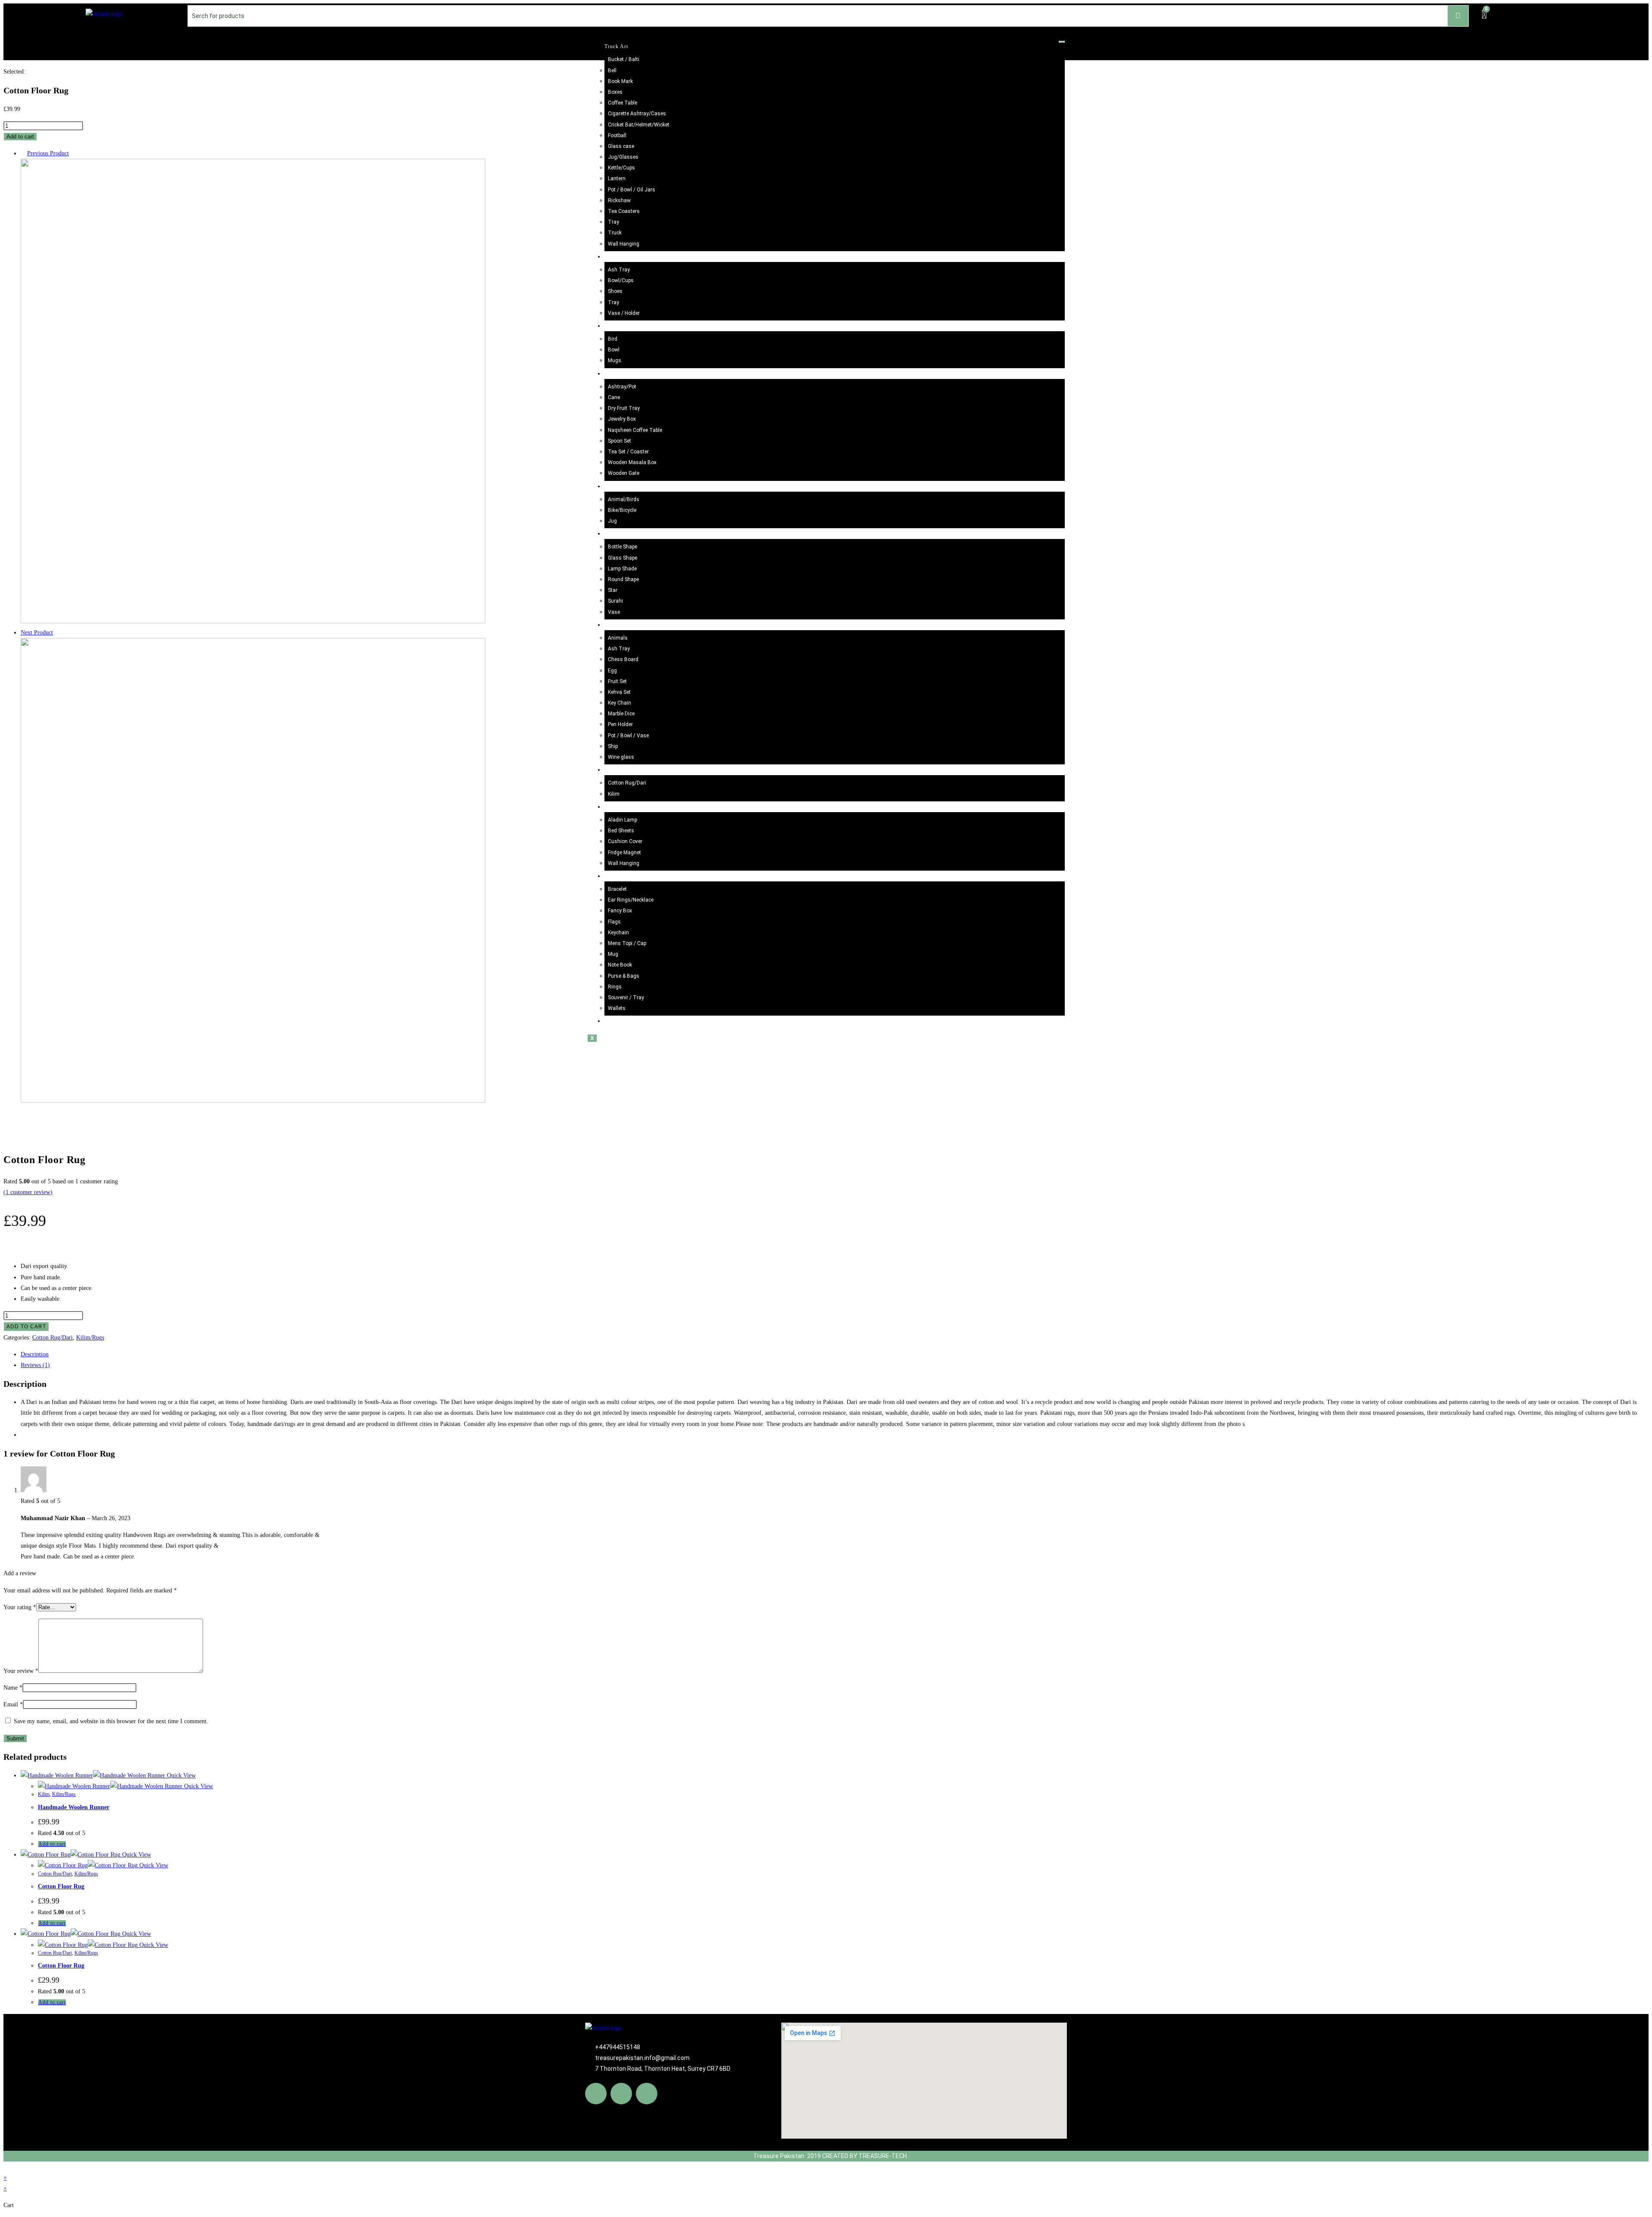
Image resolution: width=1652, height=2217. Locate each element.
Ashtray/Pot (622, 387)
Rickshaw (619, 200)
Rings (615, 987)
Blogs (612, 1021)
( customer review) (28, 1192)
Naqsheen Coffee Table (635, 430)
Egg (612, 671)
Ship (613, 746)
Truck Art (616, 46)
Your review (21, 1671)
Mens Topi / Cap (627, 943)
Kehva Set (619, 692)
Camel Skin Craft (626, 534)
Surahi (615, 601)
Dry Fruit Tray (624, 408)
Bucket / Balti (624, 59)
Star (613, 590)
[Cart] (1484, 15)
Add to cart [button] (52, 1844)
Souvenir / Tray (626, 998)
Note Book (620, 965)
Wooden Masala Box (632, 462)
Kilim (614, 794)
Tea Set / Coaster (628, 452)
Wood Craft (618, 374)
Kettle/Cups (621, 168)
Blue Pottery (620, 257)
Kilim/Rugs (618, 770)
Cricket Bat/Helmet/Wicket (639, 125)
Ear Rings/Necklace (631, 900)
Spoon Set (619, 441)
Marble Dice (621, 714)
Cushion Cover (625, 841)
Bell (612, 71)
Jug (612, 521)
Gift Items (617, 876)
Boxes (615, 92)
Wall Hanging (624, 244)
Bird (613, 339)
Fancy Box (620, 911)
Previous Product (48, 153)
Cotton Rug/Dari (627, 783)
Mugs (615, 360)
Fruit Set (617, 681)
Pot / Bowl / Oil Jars (632, 190)
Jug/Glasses (623, 157)
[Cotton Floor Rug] (253, 621)
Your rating (20, 1607)
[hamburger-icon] (1062, 42)
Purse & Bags (624, 976)
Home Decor (620, 807)
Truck (615, 233)
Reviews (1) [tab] (35, 1365)
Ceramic (614, 326)
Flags (614, 922)
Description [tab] (35, 1354)
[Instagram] (621, 2094)
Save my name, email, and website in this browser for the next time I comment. (111, 1721)
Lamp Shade (622, 569)
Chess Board (623, 659)
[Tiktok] (647, 2094)
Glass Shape (623, 558)
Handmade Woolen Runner (74, 1807)
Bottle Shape (623, 547)
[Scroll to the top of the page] (6, 2167)
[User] (1556, 14)
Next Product (37, 633)
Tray (613, 222)
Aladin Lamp (623, 820)
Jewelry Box (622, 419)
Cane (614, 397)
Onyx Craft (618, 625)
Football (617, 135)
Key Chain (619, 703)
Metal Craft (618, 487)
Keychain (618, 933)
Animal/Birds (624, 499)
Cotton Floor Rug (61, 1886)
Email (13, 1704)
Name (13, 1688)
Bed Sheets (621, 831)
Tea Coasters (624, 211)
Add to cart (20, 137)
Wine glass (621, 757)
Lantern (617, 179)
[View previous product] (23, 153)
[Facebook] (596, 2094)
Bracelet (617, 889)
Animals (618, 638)
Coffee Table (623, 103)
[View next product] (57, 633)
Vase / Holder (624, 313)
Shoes (615, 291)
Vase (614, 612)
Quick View (180, 1775)
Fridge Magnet (624, 853)
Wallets (617, 1008)
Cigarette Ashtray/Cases (637, 114)
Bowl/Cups (621, 280)
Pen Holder (620, 724)
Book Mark (620, 81)
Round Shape (623, 579)
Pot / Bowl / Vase (628, 736)
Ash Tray (619, 270)
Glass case (621, 146)
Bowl (614, 350)
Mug (613, 954)
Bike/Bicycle (622, 510)
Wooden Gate (624, 473)
